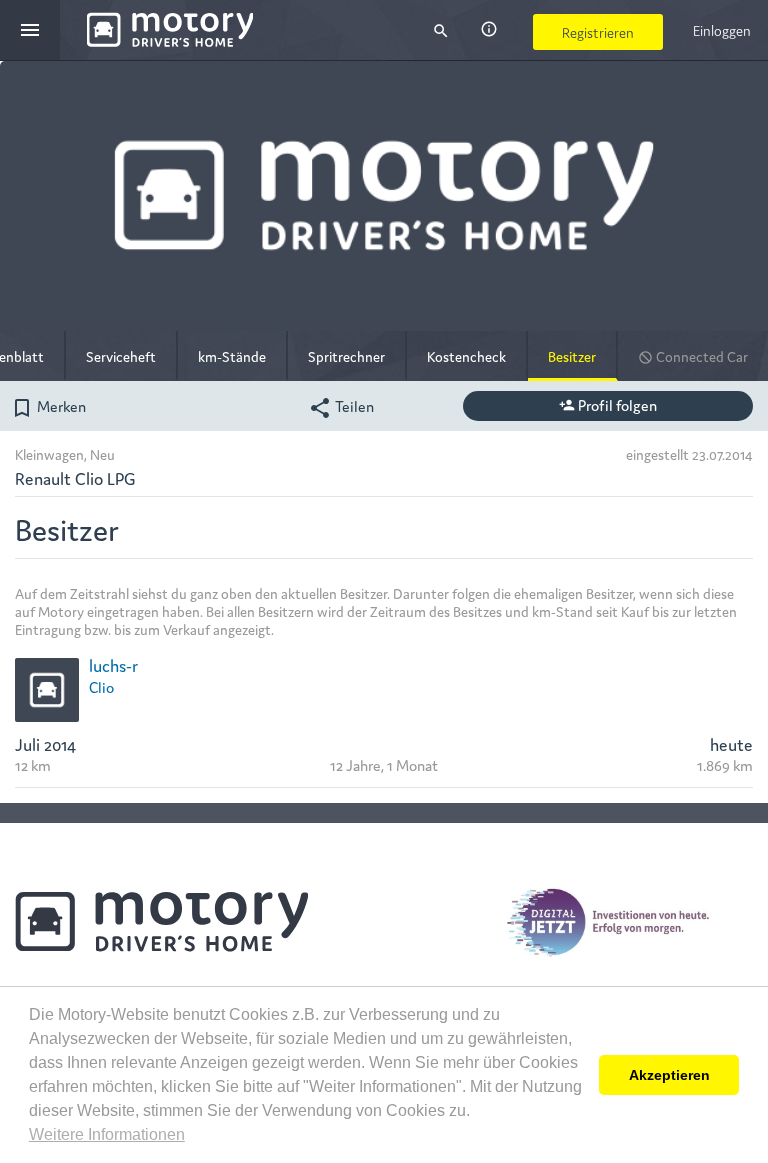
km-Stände (232, 356)
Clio (101, 686)
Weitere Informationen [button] (107, 1134)
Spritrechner (346, 356)
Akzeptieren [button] (669, 1075)
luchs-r (113, 664)
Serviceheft (121, 356)
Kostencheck (466, 356)
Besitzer (572, 356)
